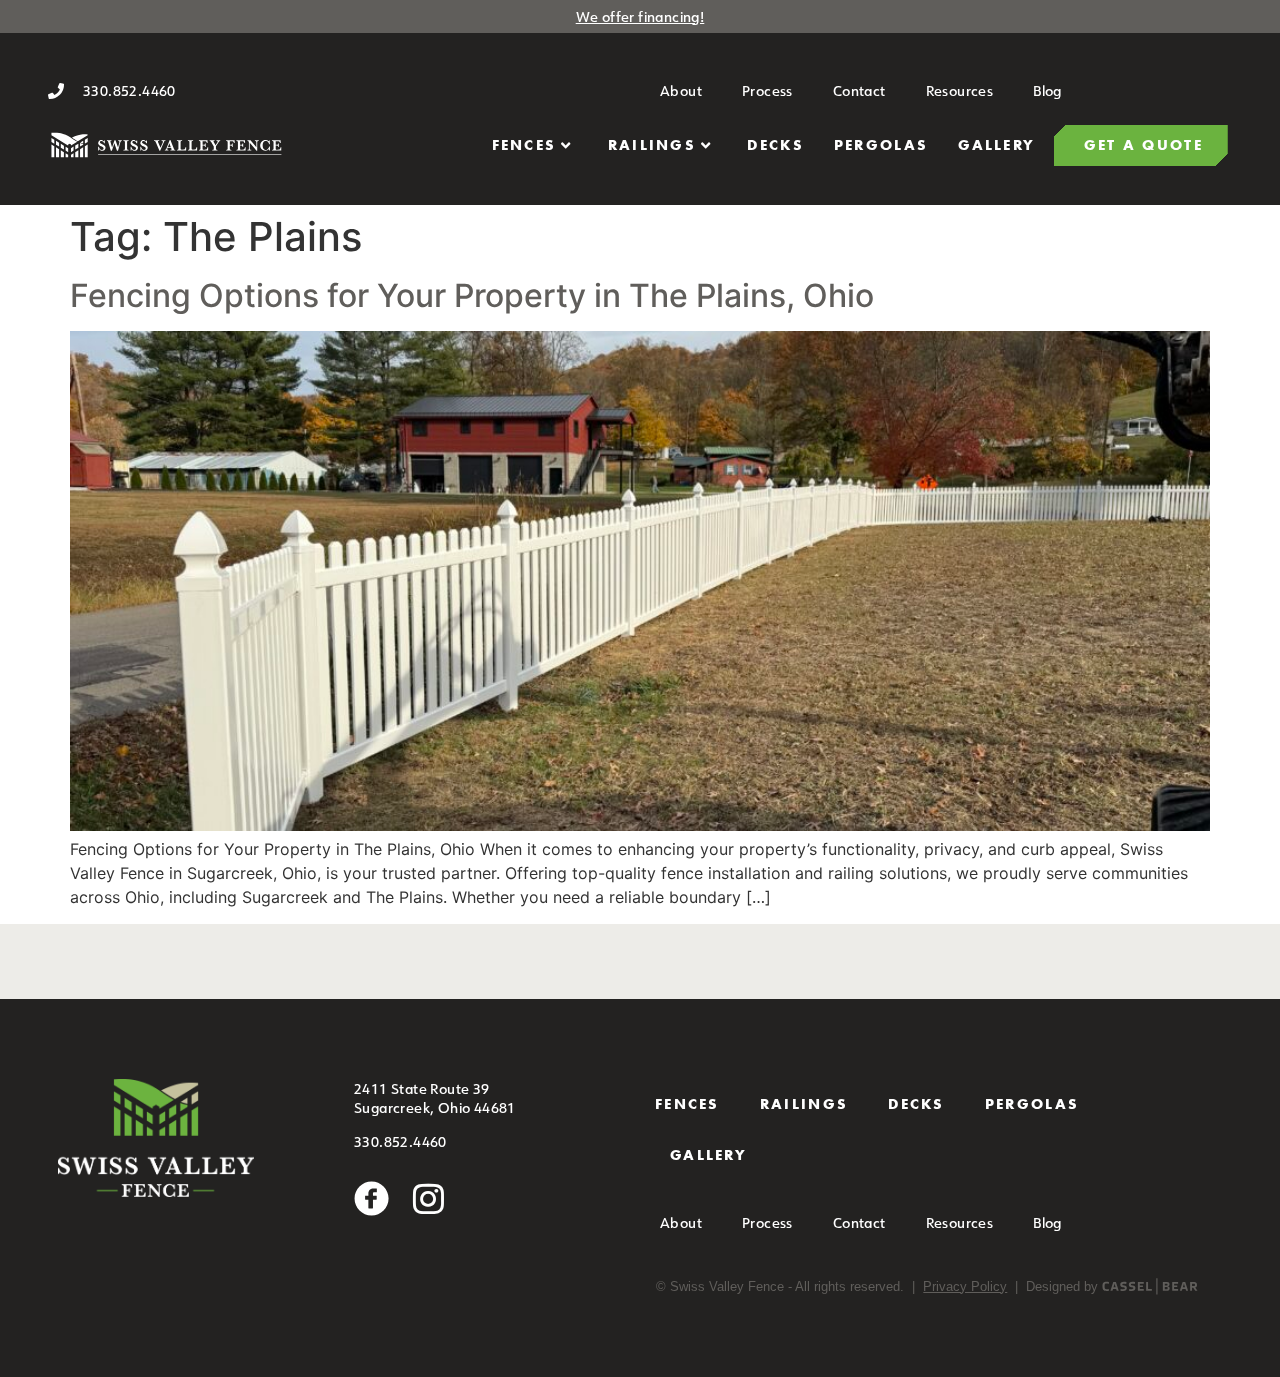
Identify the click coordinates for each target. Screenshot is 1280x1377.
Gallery (996, 145)
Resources (960, 90)
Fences (524, 145)
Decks (775, 145)
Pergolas (881, 145)
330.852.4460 (400, 1141)
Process (767, 90)
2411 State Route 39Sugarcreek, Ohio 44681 (435, 1098)
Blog (1047, 90)
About (681, 90)
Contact (859, 90)
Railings (652, 145)
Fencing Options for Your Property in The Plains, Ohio (472, 295)
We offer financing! (640, 16)
